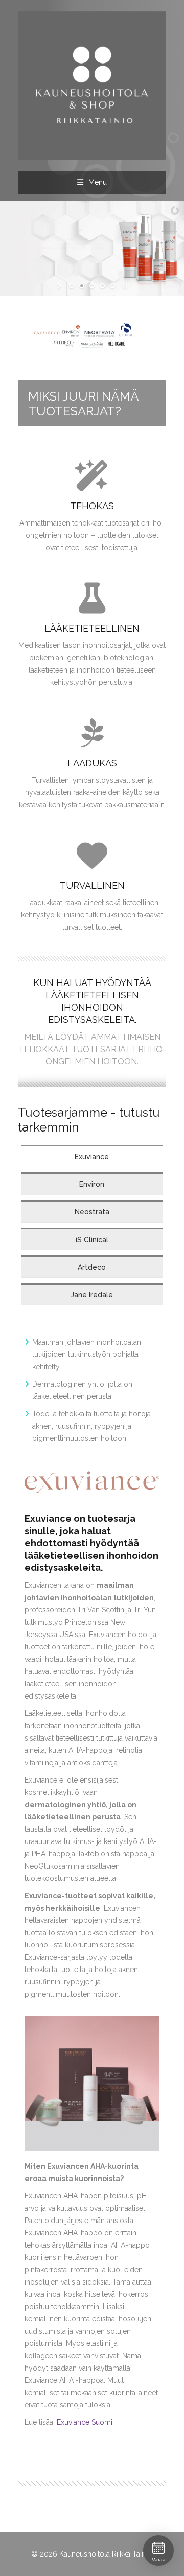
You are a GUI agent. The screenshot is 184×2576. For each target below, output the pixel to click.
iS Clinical (92, 1240)
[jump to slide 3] (92, 286)
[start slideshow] (60, 286)
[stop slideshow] (124, 286)
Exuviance (92, 1157)
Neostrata (92, 1212)
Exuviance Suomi (85, 2422)
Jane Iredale (92, 1295)
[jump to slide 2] (82, 286)
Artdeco (92, 1267)
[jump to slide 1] (72, 286)
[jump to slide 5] (112, 286)
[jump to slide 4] (102, 286)
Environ (92, 1184)
